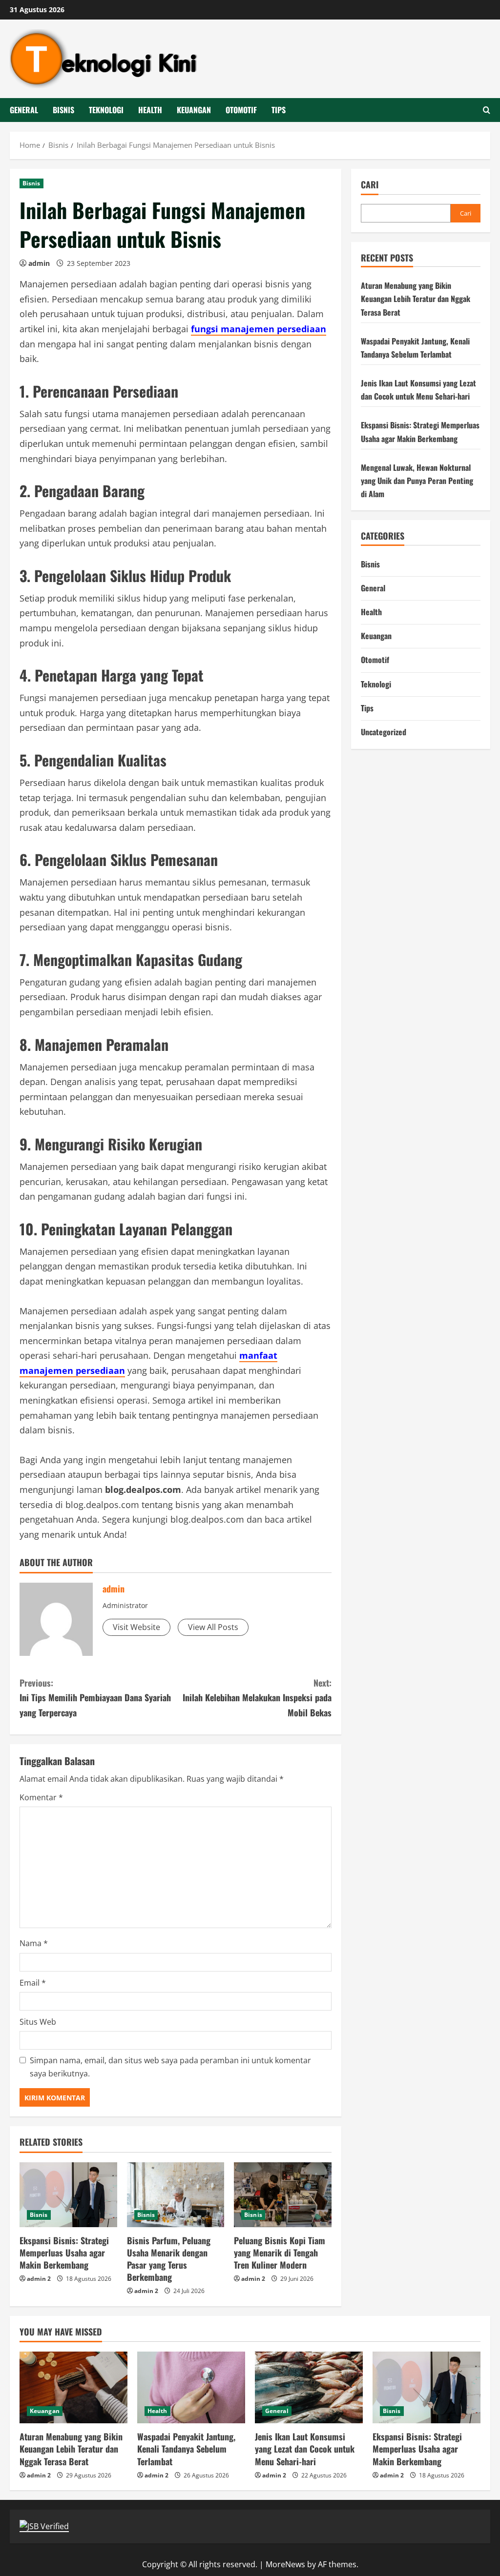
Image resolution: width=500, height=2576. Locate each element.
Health (150, 110)
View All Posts (213, 1627)
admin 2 (39, 2279)
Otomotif (241, 110)
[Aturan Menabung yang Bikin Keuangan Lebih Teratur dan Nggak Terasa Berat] (73, 2387)
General (24, 110)
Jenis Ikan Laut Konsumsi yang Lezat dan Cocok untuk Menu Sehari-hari (305, 2449)
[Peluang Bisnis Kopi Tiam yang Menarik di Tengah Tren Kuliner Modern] (283, 2195)
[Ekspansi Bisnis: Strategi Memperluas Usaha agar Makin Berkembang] (68, 2195)
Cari (370, 185)
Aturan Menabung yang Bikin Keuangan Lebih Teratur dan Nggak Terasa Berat (416, 299)
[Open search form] (487, 110)
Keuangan (194, 110)
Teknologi (106, 110)
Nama (34, 1943)
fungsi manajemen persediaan (259, 329)
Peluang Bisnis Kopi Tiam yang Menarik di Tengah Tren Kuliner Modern (280, 2253)
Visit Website (136, 1627)
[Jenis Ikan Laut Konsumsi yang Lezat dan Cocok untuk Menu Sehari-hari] (309, 2387)
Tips (279, 110)
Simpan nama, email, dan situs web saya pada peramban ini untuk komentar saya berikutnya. (170, 2067)
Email (33, 1983)
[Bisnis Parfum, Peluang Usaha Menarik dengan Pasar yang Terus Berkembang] (176, 2195)
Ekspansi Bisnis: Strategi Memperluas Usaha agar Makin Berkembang (64, 2253)
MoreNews (285, 2564)
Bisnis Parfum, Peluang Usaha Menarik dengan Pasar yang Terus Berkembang (169, 2259)
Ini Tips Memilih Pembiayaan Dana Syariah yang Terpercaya (95, 1698)
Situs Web (38, 2022)
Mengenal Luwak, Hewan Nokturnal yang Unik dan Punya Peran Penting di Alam (417, 481)
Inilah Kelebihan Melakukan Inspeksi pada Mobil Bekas (257, 1698)
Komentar (41, 1797)
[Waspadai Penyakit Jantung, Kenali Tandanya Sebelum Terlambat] (191, 2387)
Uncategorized (384, 732)
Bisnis (63, 110)
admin (39, 263)
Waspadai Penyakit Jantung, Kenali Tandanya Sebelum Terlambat (186, 2449)
